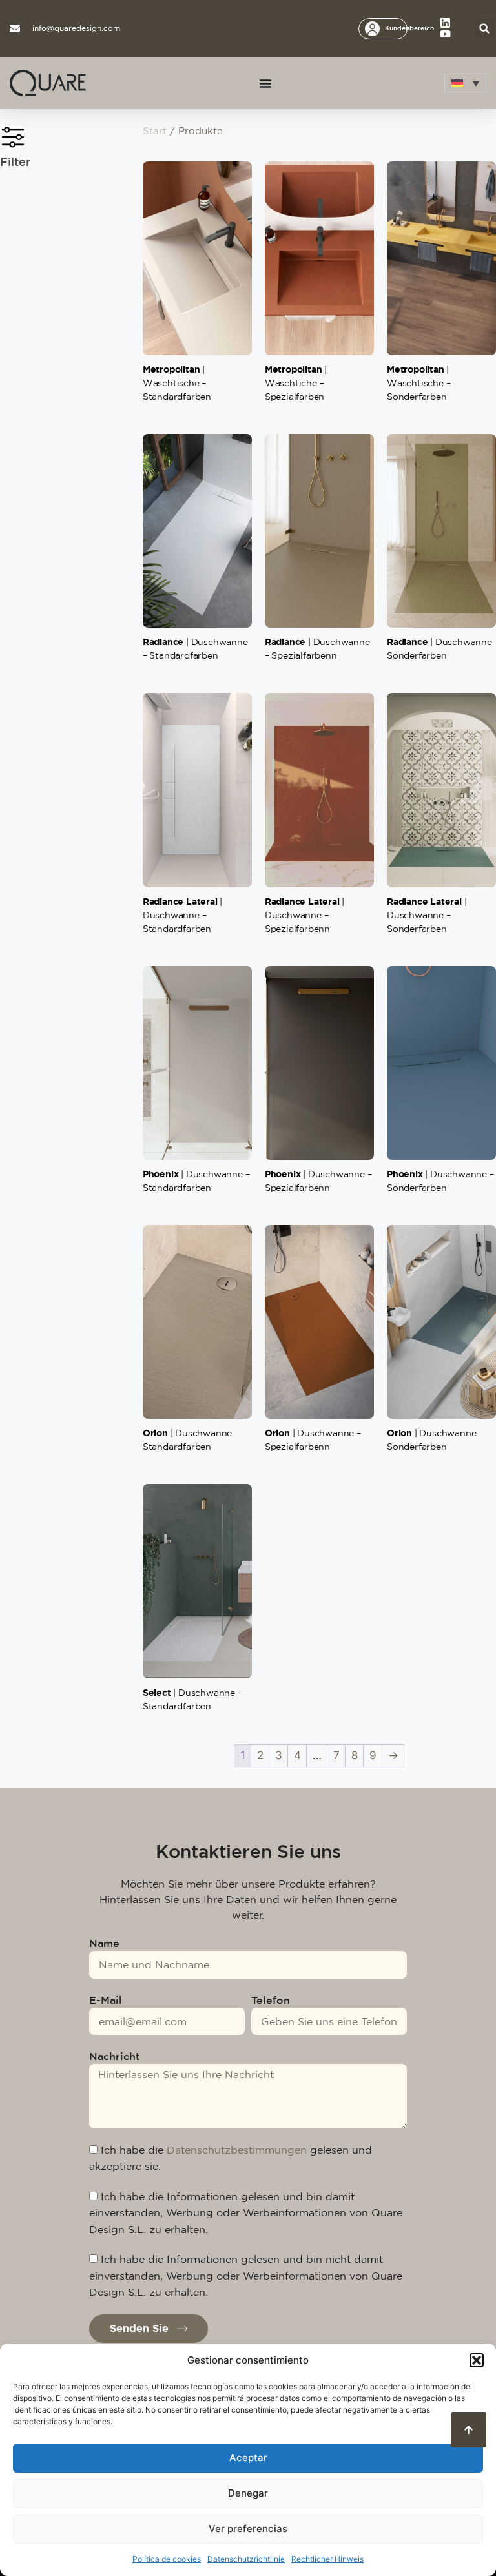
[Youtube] (445, 34)
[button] (477, 2360)
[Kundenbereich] (372, 29)
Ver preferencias (248, 2529)
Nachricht (115, 2056)
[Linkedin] (445, 23)
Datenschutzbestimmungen (237, 2150)
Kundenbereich (409, 28)
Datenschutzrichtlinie (246, 2559)
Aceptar (248, 2458)
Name (104, 1943)
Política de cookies (167, 2559)
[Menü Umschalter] (265, 83)
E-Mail (106, 2000)
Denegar (248, 2493)
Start (155, 131)
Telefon (271, 2000)
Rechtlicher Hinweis (327, 2559)
